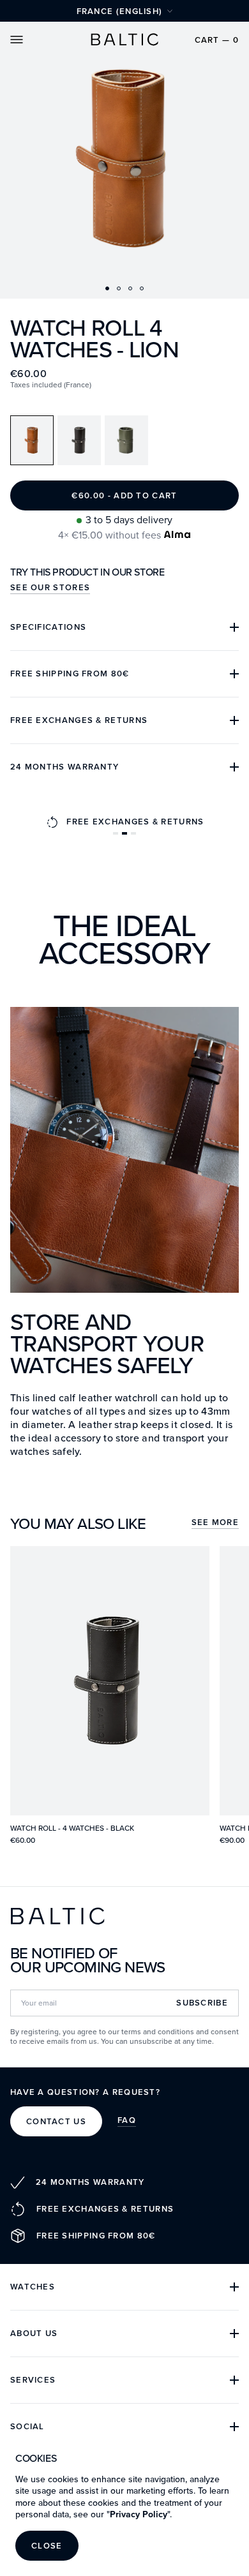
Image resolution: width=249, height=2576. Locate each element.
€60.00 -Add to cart (124, 495)
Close (47, 2546)
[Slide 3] (130, 288)
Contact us (56, 2121)
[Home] (124, 40)
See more (215, 1523)
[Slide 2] (119, 288)
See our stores (50, 588)
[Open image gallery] (124, 149)
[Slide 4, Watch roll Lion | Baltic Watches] (142, 288)
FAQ (127, 2121)
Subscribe (202, 2003)
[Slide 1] (107, 288)
